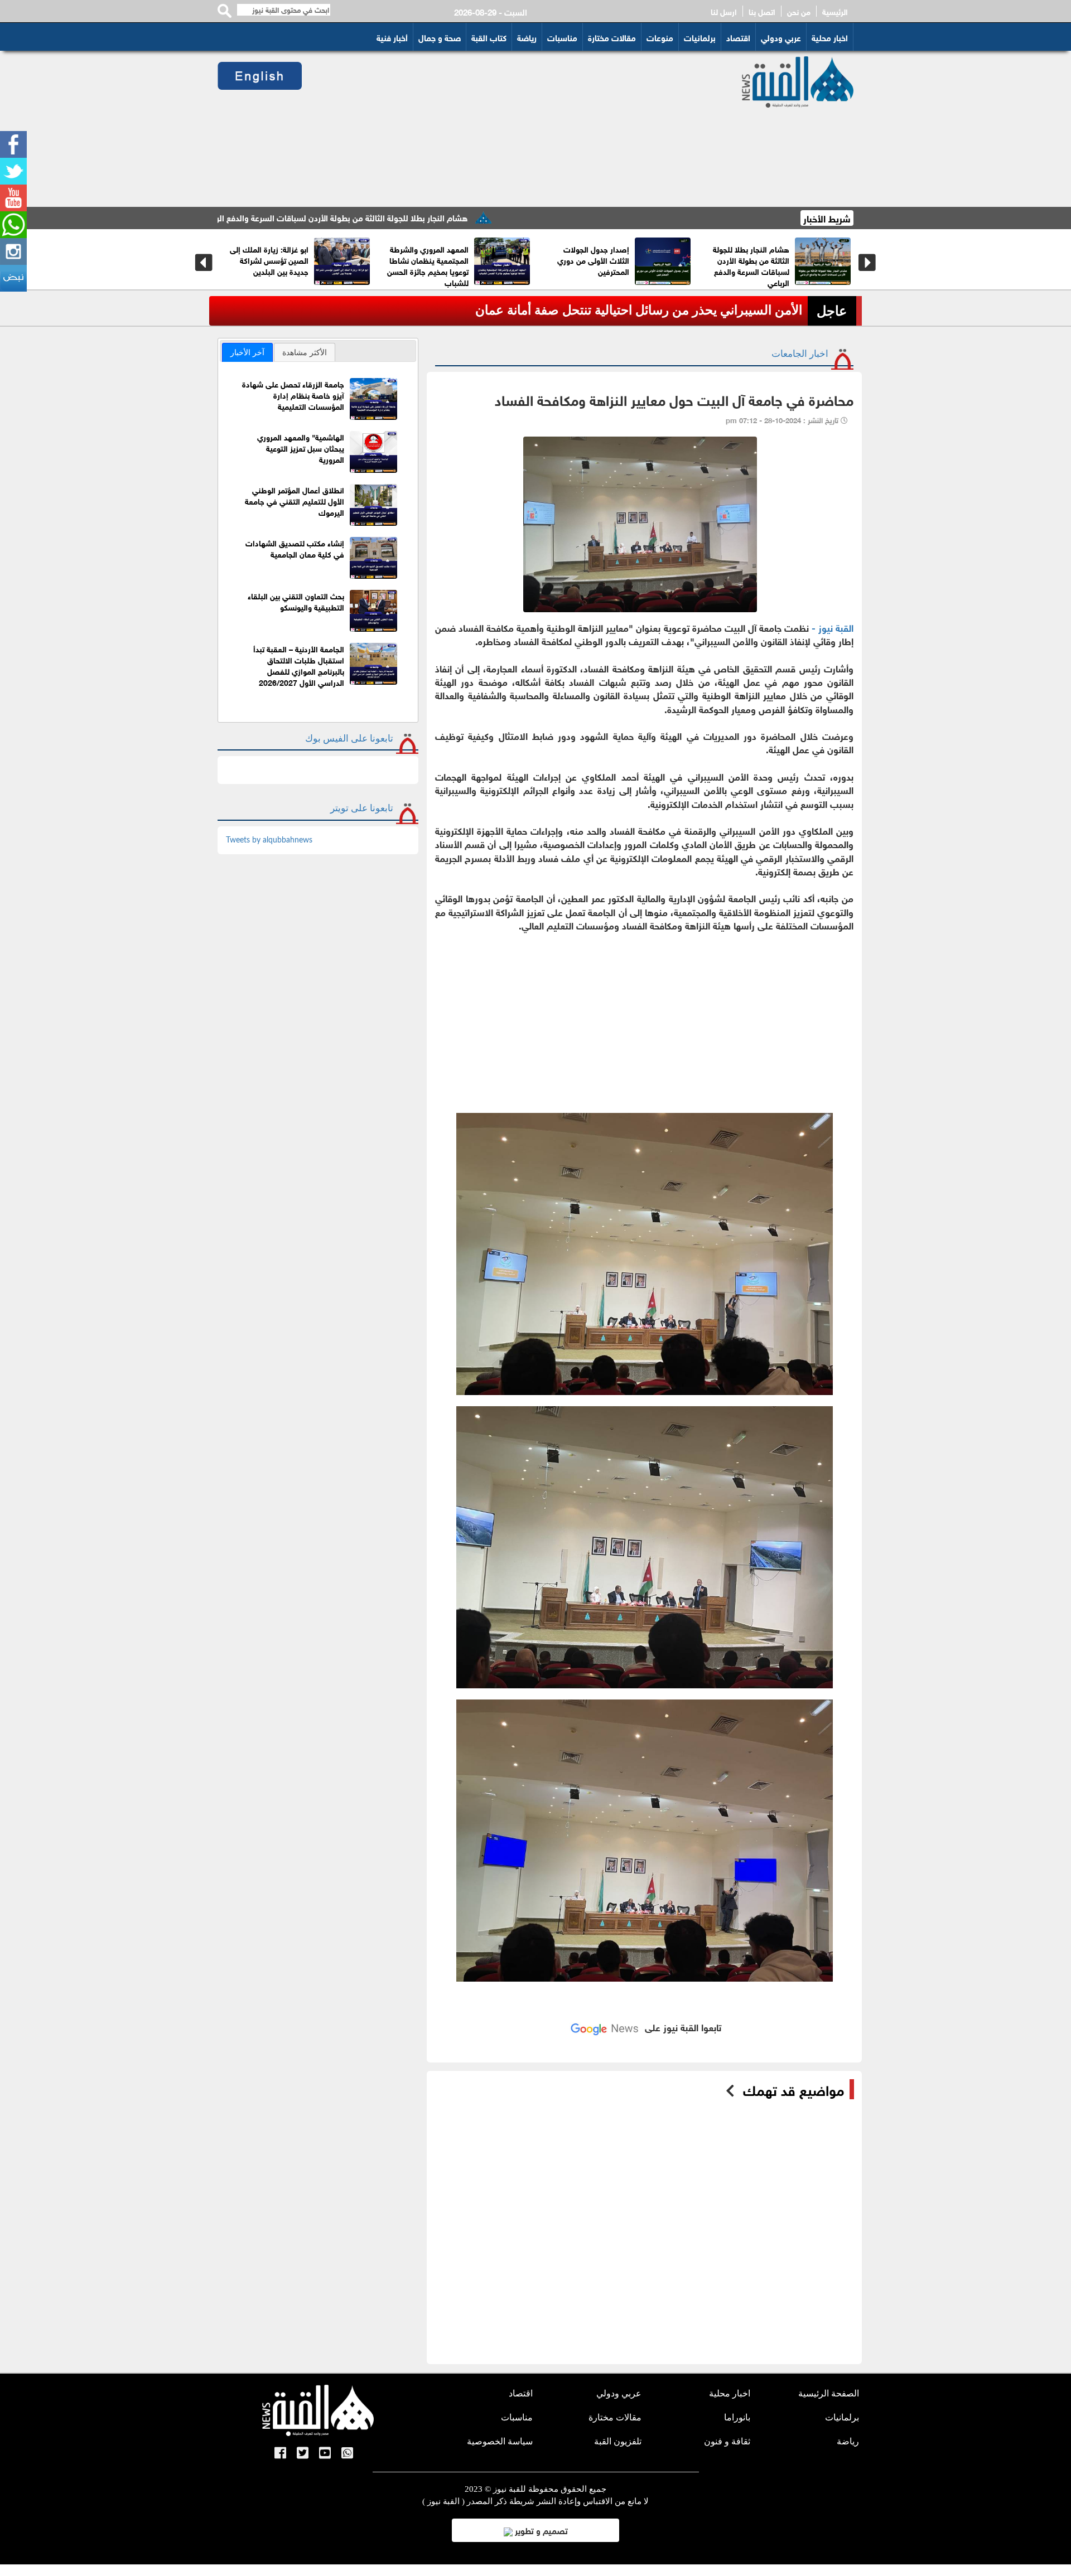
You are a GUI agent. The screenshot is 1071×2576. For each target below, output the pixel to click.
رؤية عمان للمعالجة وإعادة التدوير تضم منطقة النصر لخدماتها (433, 260)
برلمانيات (700, 37)
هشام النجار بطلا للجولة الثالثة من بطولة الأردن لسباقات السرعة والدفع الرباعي (444, 217)
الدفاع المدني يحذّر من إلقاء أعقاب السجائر (273, 254)
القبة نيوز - (833, 627)
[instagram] (13, 251)
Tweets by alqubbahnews (269, 840)
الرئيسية (835, 11)
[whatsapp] (13, 225)
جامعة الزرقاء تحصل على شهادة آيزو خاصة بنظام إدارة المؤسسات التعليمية (293, 394)
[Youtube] (13, 198)
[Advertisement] (508, 129)
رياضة (527, 37)
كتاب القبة (489, 37)
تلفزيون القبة (618, 2441)
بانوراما (737, 2417)
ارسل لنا (724, 11)
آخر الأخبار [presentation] (247, 352)
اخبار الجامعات (800, 354)
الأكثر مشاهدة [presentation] (305, 352)
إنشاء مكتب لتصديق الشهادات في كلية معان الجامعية (295, 548)
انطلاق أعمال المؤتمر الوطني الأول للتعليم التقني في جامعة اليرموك (295, 500)
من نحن (799, 11)
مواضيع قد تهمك (793, 2089)
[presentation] (204, 263)
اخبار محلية (830, 37)
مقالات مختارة (612, 37)
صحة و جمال (440, 37)
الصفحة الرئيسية (829, 2393)
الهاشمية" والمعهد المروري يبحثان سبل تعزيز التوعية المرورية (301, 447)
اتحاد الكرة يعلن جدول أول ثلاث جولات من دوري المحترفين (646, 310)
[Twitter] (13, 171)
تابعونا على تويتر (362, 808)
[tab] (247, 352)
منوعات (660, 37)
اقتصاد (738, 37)
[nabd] (13, 278)
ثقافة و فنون (727, 2441)
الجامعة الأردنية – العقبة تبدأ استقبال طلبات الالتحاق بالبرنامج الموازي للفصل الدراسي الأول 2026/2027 (299, 665)
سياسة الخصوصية (500, 2441)
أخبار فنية (392, 37)
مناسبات (562, 37)
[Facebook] (13, 144)
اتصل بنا (762, 11)
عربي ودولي (781, 37)
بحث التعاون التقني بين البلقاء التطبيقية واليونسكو (296, 601)
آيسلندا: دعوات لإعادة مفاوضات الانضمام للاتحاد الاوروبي (594, 260)
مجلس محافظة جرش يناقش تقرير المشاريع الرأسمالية (755, 260)
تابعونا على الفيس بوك (349, 739)
